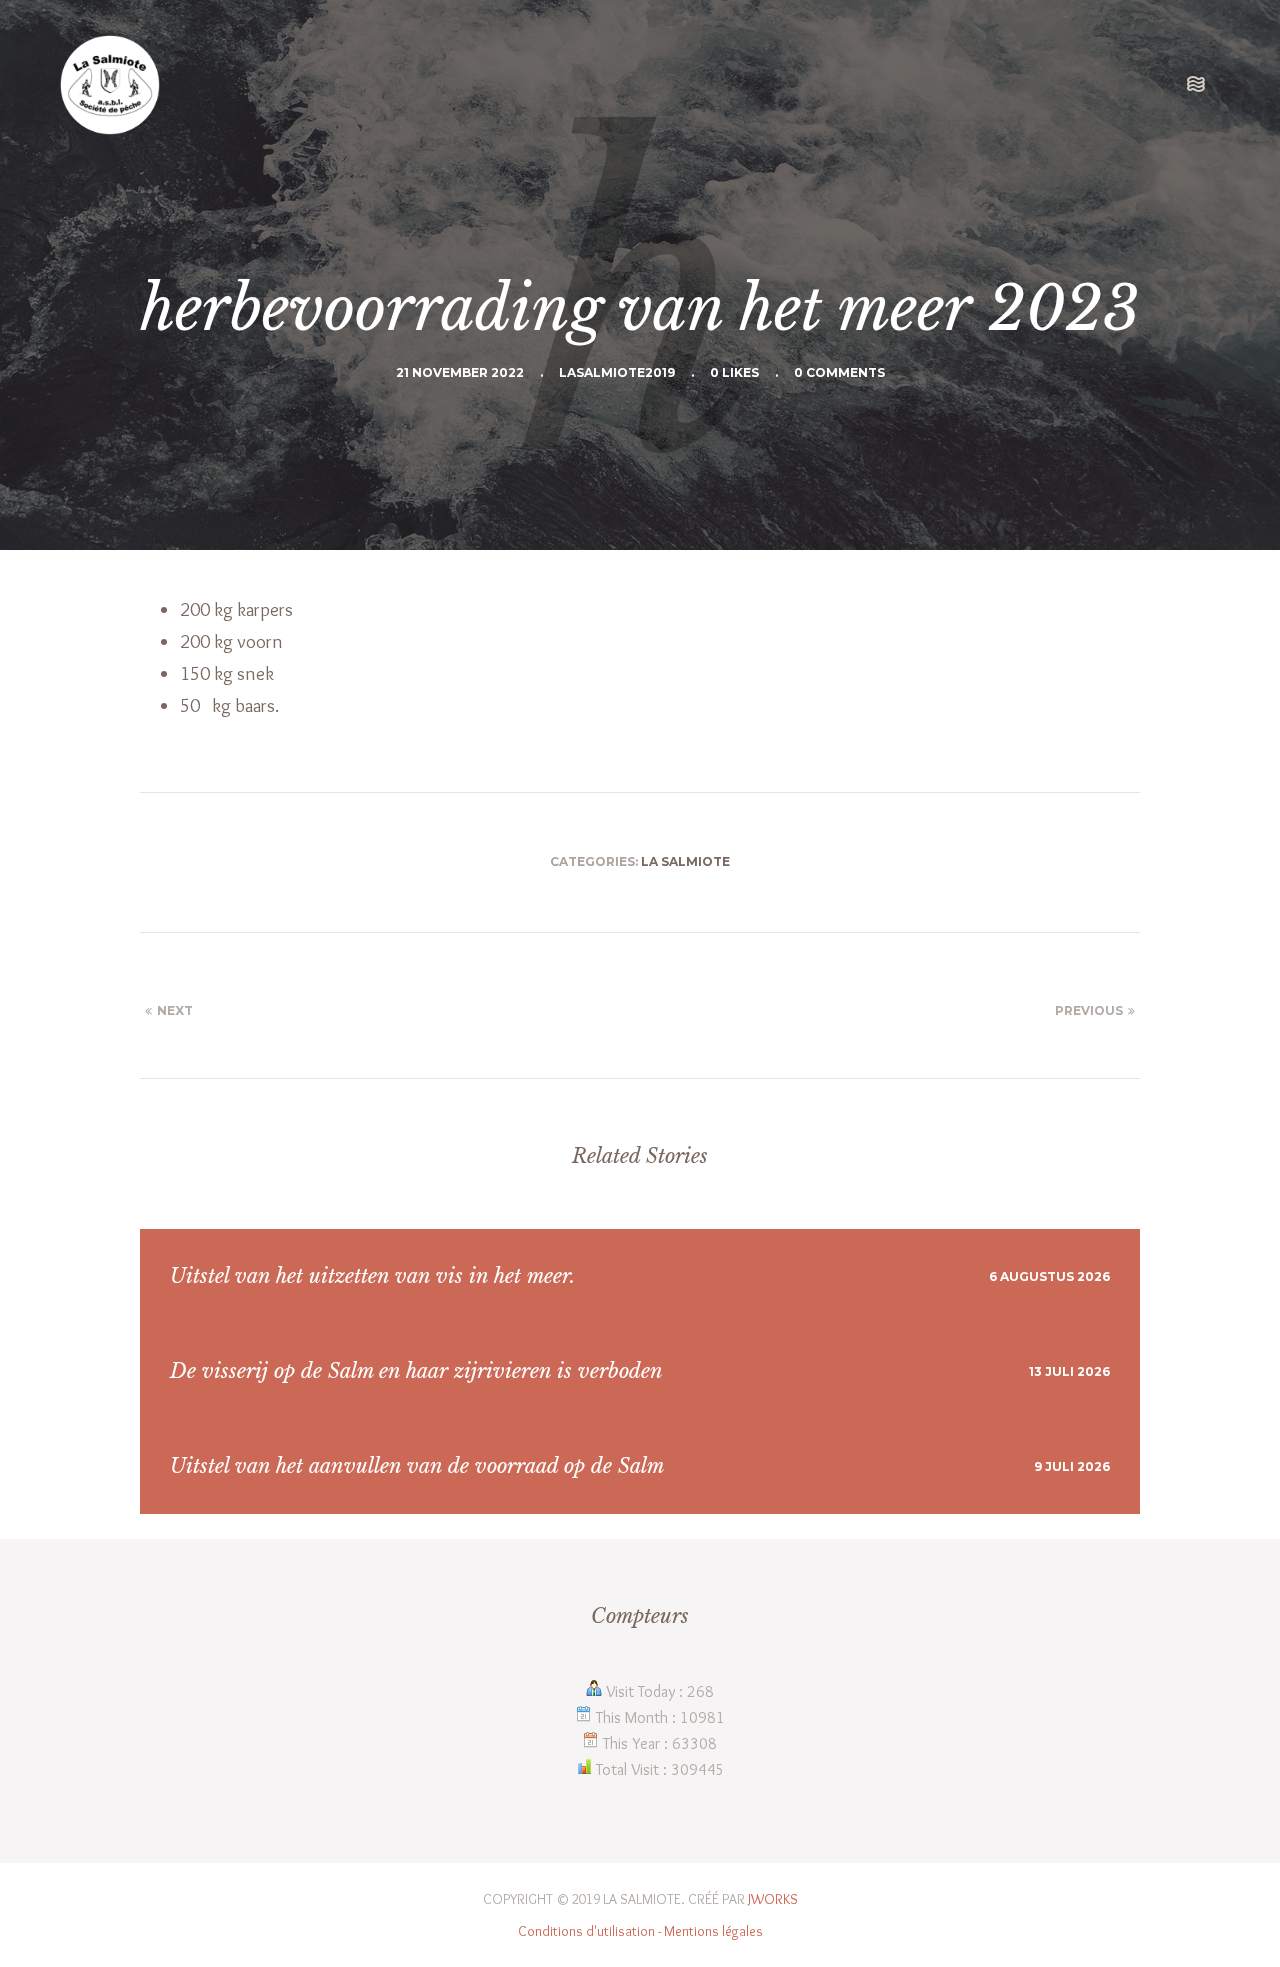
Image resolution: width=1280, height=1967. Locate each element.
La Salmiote (685, 861)
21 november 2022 (460, 372)
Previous (1089, 1010)
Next (175, 1010)
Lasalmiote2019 (617, 372)
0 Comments (839, 372)
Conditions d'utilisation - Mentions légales (640, 1931)
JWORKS (773, 1899)
